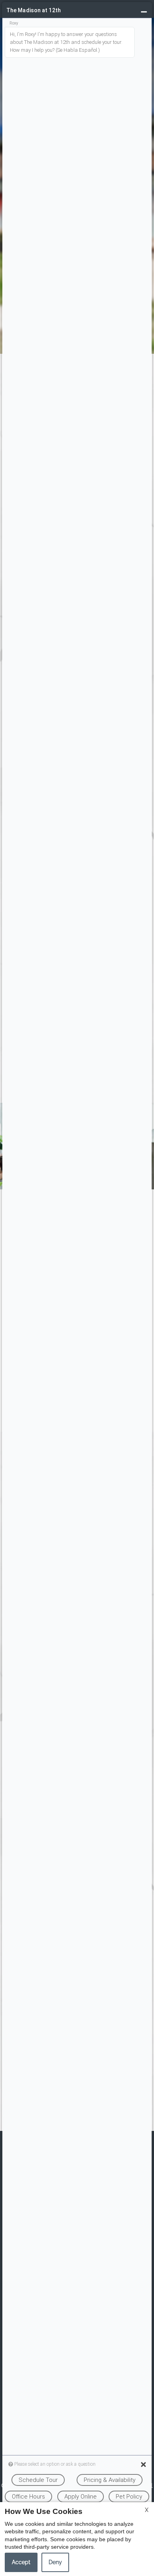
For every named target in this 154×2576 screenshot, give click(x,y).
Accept (21, 2562)
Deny (55, 2562)
